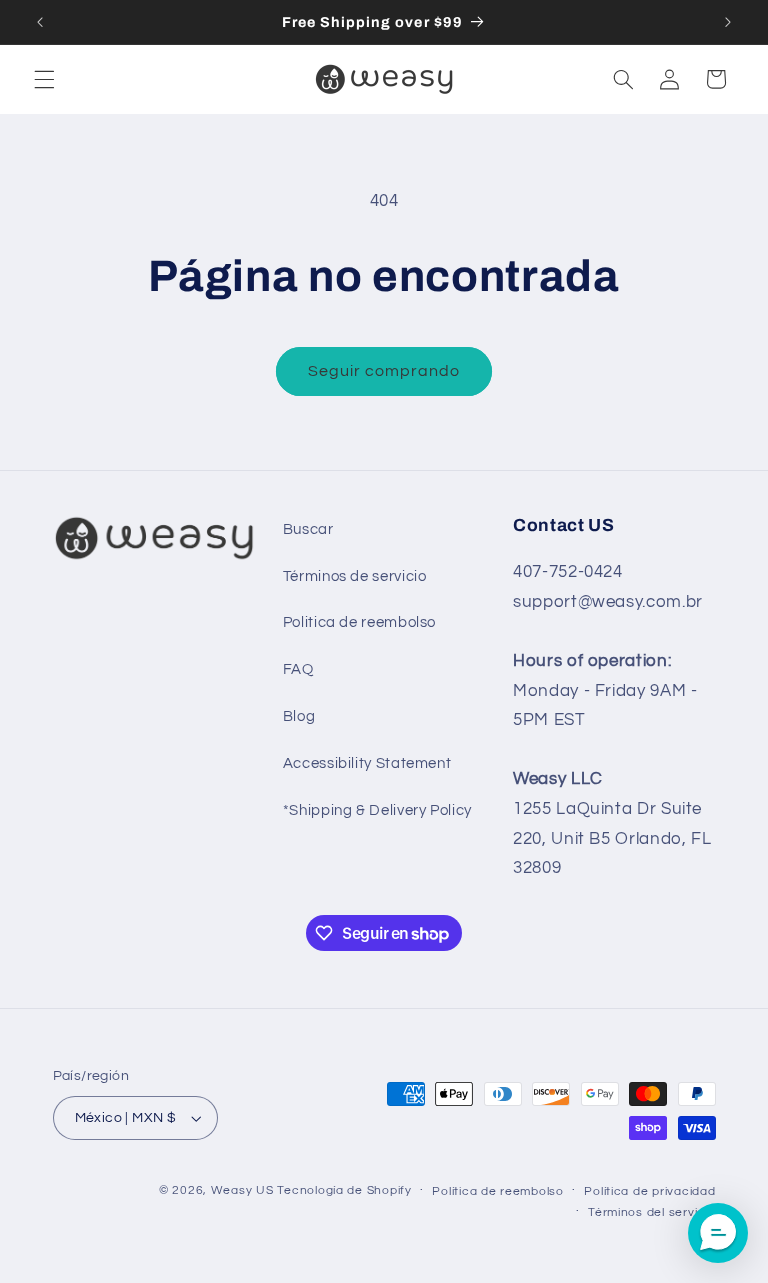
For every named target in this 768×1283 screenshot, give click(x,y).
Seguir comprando (384, 371)
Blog (299, 716)
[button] (44, 79)
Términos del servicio (651, 1212)
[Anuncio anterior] (40, 22)
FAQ (298, 669)
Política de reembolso (497, 1191)
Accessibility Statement (367, 763)
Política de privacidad (649, 1191)
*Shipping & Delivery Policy (377, 810)
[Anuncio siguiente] (728, 22)
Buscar (308, 529)
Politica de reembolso (359, 622)
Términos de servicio (355, 576)
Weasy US (242, 1190)
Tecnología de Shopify (344, 1190)
